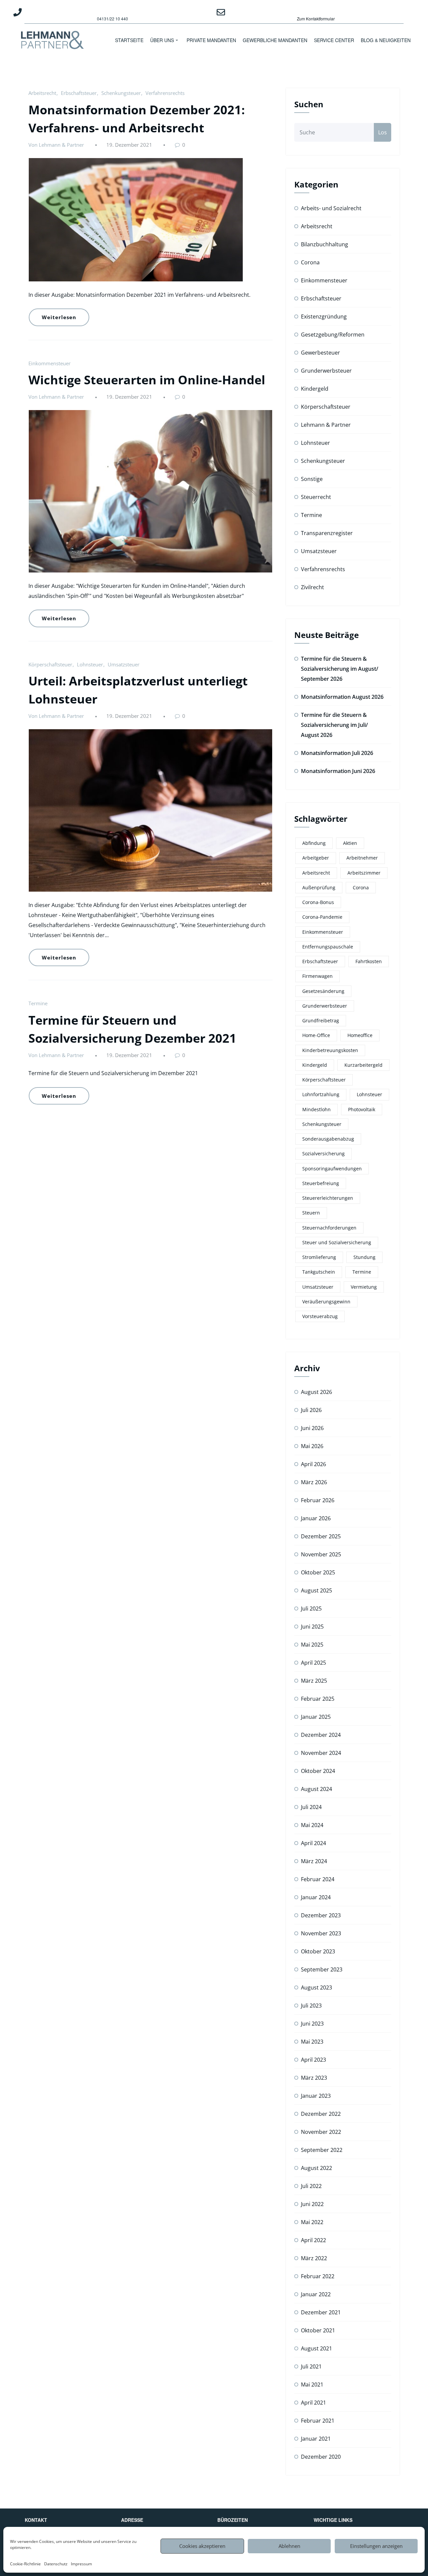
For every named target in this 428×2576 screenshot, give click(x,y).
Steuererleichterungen (328, 1198)
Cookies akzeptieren (202, 2546)
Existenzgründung (324, 316)
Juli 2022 (311, 2186)
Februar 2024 (318, 1879)
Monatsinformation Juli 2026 (337, 753)
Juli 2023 (311, 2006)
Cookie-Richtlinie (25, 2564)
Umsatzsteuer (124, 664)
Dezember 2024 (321, 1735)
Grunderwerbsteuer (326, 371)
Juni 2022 (312, 2204)
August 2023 (316, 1987)
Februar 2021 (318, 2421)
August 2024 (316, 1789)
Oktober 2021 (318, 2330)
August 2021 (316, 2348)
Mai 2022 (312, 2222)
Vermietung (364, 1287)
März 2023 (314, 2078)
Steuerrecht (316, 497)
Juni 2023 (312, 2024)
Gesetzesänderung (323, 991)
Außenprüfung (319, 887)
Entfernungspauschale (328, 947)
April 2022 (313, 2240)
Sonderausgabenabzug (328, 1139)
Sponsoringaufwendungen (332, 1169)
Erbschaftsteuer (79, 93)
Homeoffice (360, 1035)
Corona (310, 262)
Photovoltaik (362, 1109)
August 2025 (316, 1590)
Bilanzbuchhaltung (325, 244)
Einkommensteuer (49, 363)
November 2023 (321, 1933)
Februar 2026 (318, 1500)
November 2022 (321, 2132)
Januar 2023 (316, 2096)
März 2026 (314, 1482)
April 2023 (313, 2060)
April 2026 (313, 1464)
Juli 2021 (311, 2366)
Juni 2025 (312, 1627)
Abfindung (314, 843)
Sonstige (312, 479)
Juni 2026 (312, 1428)
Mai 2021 (312, 2385)
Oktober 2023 (318, 1951)
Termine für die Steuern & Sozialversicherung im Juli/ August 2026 (334, 725)
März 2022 (314, 2258)
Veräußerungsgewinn (326, 1302)
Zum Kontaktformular (316, 19)
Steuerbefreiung (321, 1183)
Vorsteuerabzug (320, 1316)
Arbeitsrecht (42, 93)
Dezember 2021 (321, 2312)
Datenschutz (56, 2564)
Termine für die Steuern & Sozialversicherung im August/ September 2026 (340, 669)
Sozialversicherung (324, 1153)
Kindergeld (315, 389)
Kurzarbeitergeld (363, 1065)
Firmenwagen (317, 976)
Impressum (81, 2564)
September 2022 (322, 2150)
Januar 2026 (316, 1518)
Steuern (311, 1213)
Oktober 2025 (318, 1572)
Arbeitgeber (316, 858)
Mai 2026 (312, 1446)
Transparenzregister (327, 533)
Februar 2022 (318, 2276)
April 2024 (313, 1843)
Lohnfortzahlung (321, 1094)
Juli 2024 (311, 1807)
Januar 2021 (316, 2439)
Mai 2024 (312, 1825)
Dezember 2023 (321, 1915)
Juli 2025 (311, 1608)
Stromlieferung (319, 1257)
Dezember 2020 (321, 2457)
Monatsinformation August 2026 (342, 697)
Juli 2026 (311, 1410)
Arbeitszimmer (364, 873)
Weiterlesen (59, 317)
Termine (38, 1003)
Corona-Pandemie (322, 917)
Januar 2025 (316, 1717)
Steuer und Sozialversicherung (337, 1242)
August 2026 (316, 1392)
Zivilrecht (312, 587)
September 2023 (322, 1969)
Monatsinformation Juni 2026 (338, 771)
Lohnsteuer (90, 664)
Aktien (350, 843)
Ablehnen (289, 2546)
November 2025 (321, 1554)
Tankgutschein (319, 1272)
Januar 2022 (316, 2294)
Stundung (364, 1257)
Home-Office (316, 1035)
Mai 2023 (312, 2042)
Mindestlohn (316, 1109)
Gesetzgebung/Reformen (333, 335)
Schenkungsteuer (121, 93)
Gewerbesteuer (320, 353)
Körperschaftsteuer (50, 664)
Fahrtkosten (369, 961)
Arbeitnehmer (362, 858)
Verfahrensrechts (165, 93)
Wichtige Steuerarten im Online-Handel (147, 380)
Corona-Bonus (318, 902)
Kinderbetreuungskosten (330, 1050)
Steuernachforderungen (329, 1228)
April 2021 (313, 2403)
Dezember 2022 (321, 2114)
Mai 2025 (312, 1645)
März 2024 (314, 1861)
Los (383, 132)
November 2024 (321, 1753)
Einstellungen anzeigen (376, 2546)
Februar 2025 (318, 1699)
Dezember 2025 (321, 1536)
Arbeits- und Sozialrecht (331, 208)
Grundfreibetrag (321, 1020)
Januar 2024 (316, 1897)
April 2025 (313, 1663)
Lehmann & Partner (326, 425)
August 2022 (316, 2168)
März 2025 (314, 1681)
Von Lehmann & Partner (56, 145)
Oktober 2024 (318, 1771)
